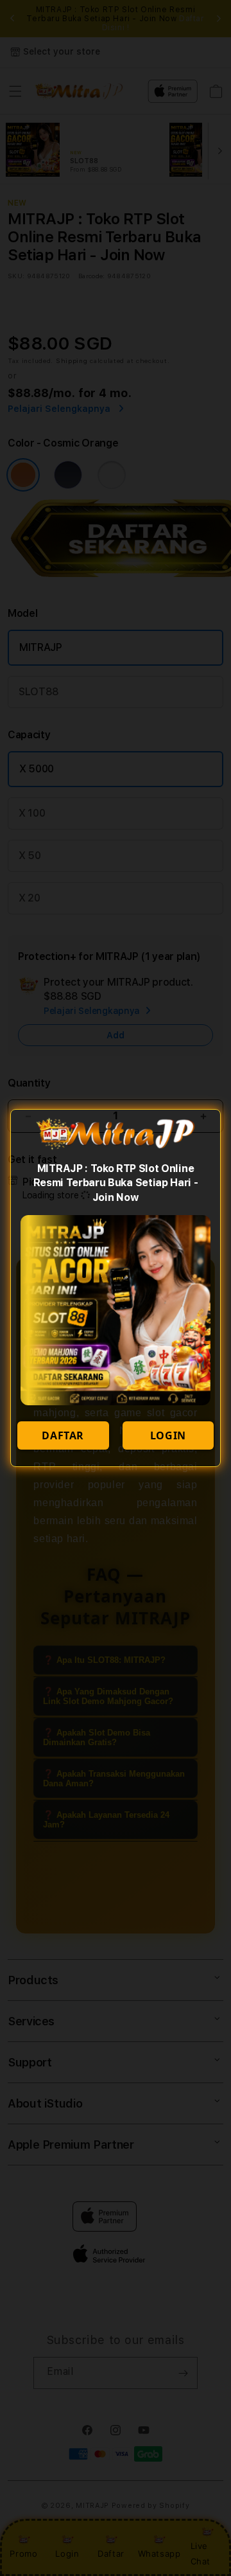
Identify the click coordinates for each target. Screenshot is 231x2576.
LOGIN (168, 1435)
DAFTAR (63, 1435)
